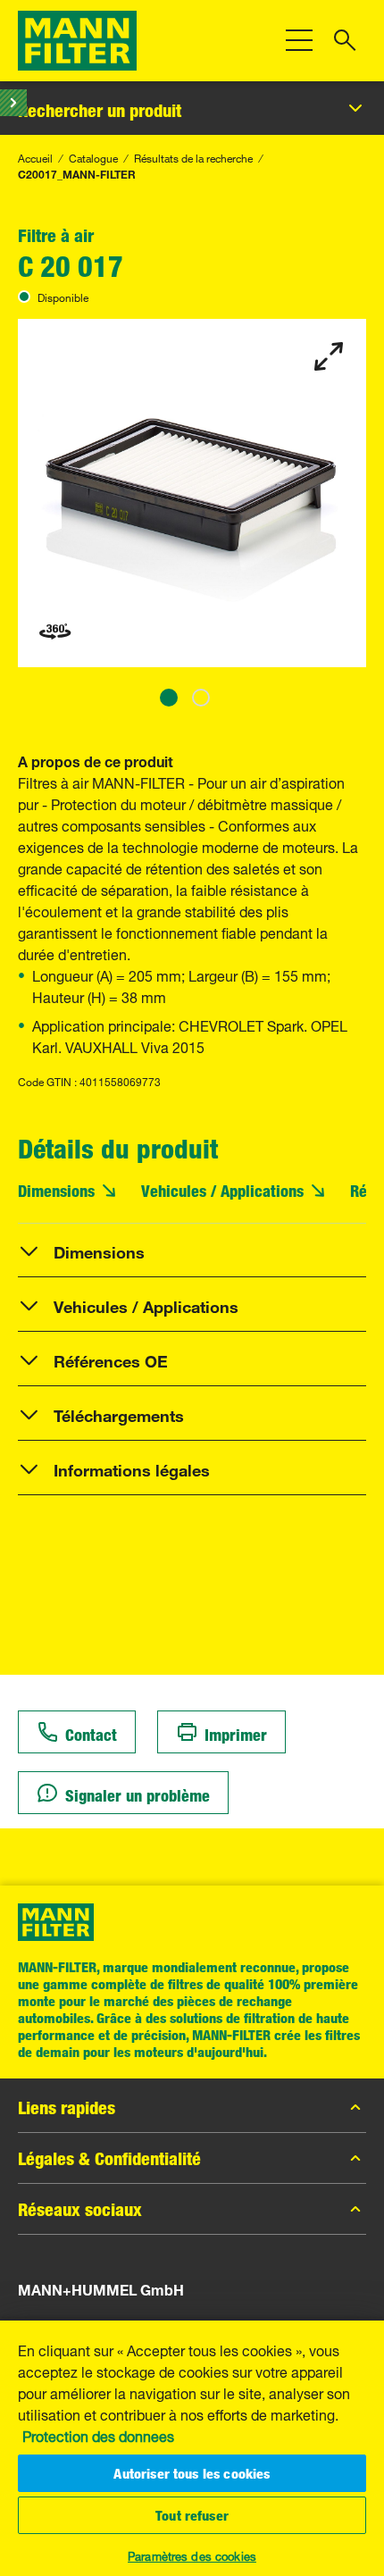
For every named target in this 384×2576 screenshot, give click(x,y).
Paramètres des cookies (192, 2555)
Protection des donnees (98, 2435)
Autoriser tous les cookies (192, 2473)
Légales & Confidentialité (109, 2158)
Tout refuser (192, 2515)
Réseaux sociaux (80, 2209)
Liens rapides (67, 2107)
